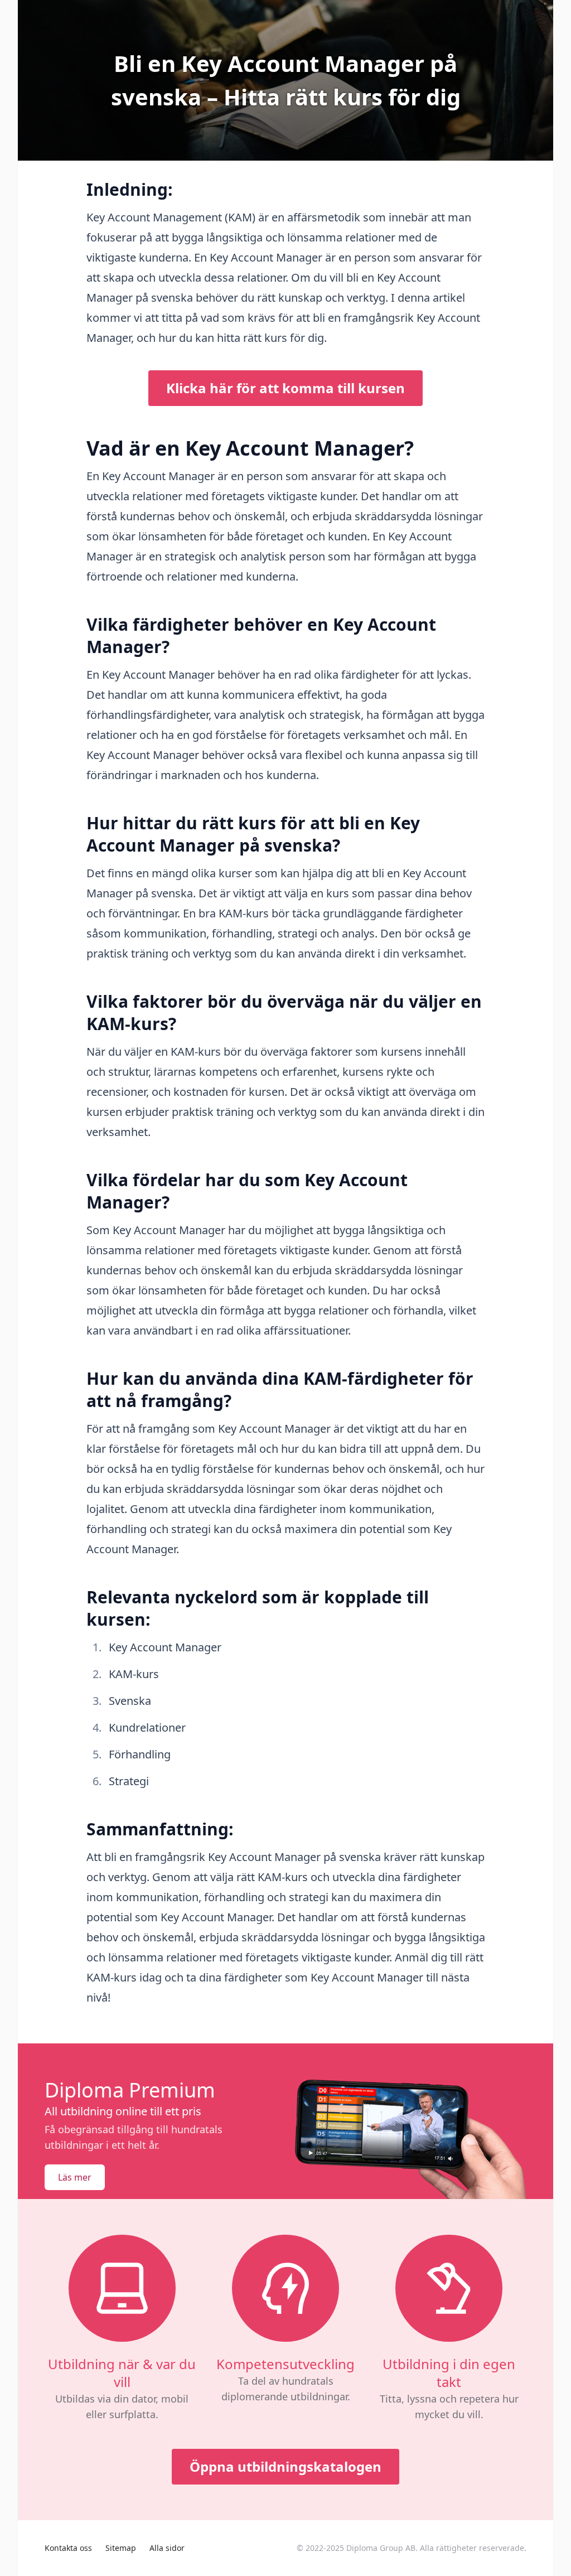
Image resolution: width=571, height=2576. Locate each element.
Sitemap (121, 2548)
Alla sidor (167, 2548)
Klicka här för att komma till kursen (285, 388)
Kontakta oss (68, 2548)
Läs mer (75, 2177)
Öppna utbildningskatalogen (285, 2466)
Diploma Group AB (381, 2548)
